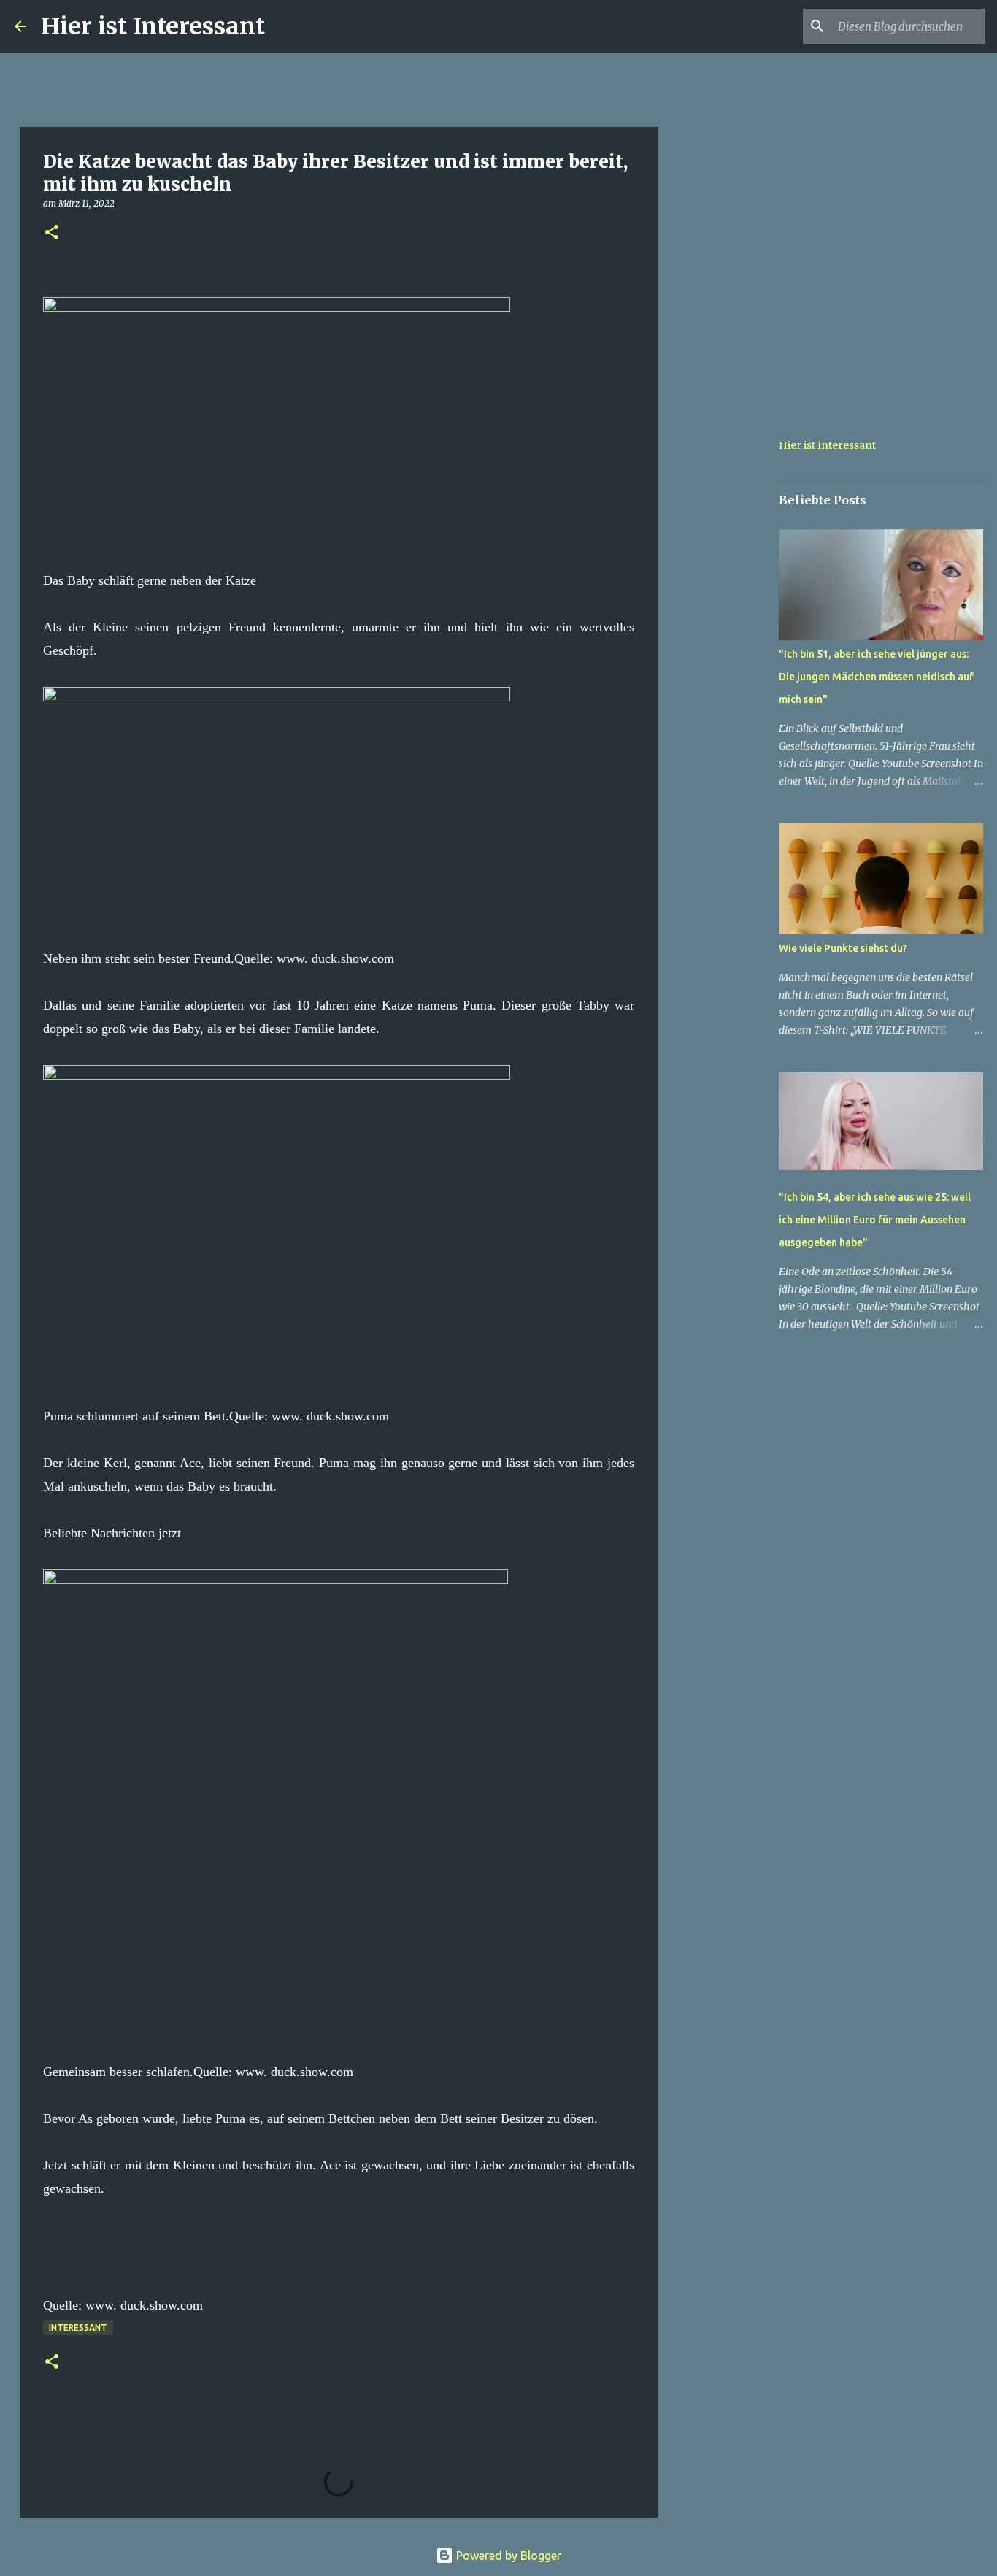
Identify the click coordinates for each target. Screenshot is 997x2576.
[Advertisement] (732, 631)
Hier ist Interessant (153, 26)
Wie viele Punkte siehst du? (843, 948)
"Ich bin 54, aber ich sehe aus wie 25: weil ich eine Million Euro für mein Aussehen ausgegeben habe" (875, 1220)
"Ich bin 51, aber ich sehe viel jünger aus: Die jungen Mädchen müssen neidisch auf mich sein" (876, 677)
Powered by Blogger (507, 2556)
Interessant (78, 2327)
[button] (52, 233)
